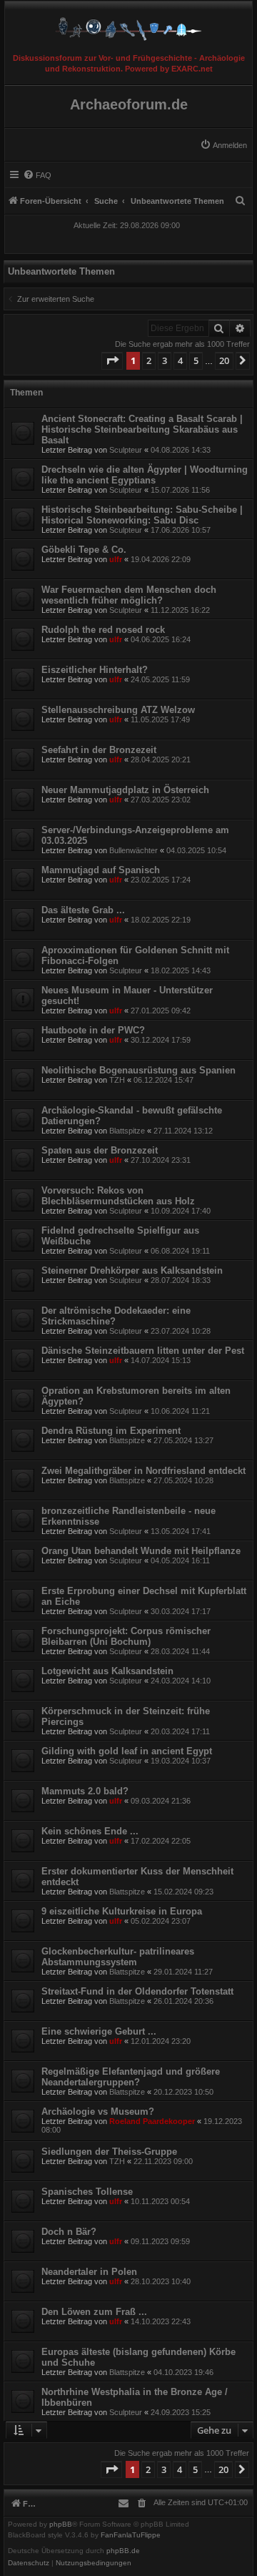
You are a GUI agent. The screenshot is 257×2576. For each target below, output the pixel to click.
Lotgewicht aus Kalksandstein (107, 1671)
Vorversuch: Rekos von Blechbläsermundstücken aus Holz (118, 1196)
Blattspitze (127, 1131)
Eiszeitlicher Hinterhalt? (95, 670)
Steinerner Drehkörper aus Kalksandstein (132, 1270)
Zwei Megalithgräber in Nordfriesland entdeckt (143, 1471)
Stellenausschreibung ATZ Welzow (118, 710)
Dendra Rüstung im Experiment (111, 1431)
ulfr (116, 559)
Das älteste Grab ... (83, 910)
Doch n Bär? (69, 2232)
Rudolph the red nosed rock (103, 630)
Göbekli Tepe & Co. (84, 550)
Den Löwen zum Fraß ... (94, 2312)
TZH (117, 1080)
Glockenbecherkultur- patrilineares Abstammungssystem (118, 1957)
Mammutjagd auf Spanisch (101, 870)
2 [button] (149, 360)
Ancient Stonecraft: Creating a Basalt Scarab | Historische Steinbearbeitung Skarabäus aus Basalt (142, 429)
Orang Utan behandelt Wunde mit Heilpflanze (141, 1551)
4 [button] (180, 360)
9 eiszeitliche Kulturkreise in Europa (122, 1911)
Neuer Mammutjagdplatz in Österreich (125, 790)
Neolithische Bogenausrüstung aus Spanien (138, 1070)
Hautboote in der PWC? (93, 1030)
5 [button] (196, 360)
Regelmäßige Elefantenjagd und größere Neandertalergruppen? (131, 2077)
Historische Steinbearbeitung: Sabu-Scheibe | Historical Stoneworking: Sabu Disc (142, 515)
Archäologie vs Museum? (98, 2112)
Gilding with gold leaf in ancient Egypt (127, 1751)
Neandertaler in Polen (89, 2272)
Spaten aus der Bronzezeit (100, 1150)
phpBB (61, 2525)
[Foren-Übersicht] (128, 25)
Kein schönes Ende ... (90, 1831)
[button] (112, 360)
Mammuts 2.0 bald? (85, 1791)
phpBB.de (123, 2551)
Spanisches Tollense (87, 2192)
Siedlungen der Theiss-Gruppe (109, 2152)
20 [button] (224, 360)
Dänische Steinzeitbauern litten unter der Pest (143, 1351)
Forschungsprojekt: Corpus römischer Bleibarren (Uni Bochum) (126, 1636)
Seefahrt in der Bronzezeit (99, 750)
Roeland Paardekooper (152, 2121)
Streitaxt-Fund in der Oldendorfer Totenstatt (137, 1991)
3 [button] (165, 360)
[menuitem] (223, 145)
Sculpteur (126, 450)
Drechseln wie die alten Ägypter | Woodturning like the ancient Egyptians (145, 475)
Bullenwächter (133, 850)
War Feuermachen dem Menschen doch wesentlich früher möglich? (129, 595)
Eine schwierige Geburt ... (99, 2031)
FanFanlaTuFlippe (131, 2535)
